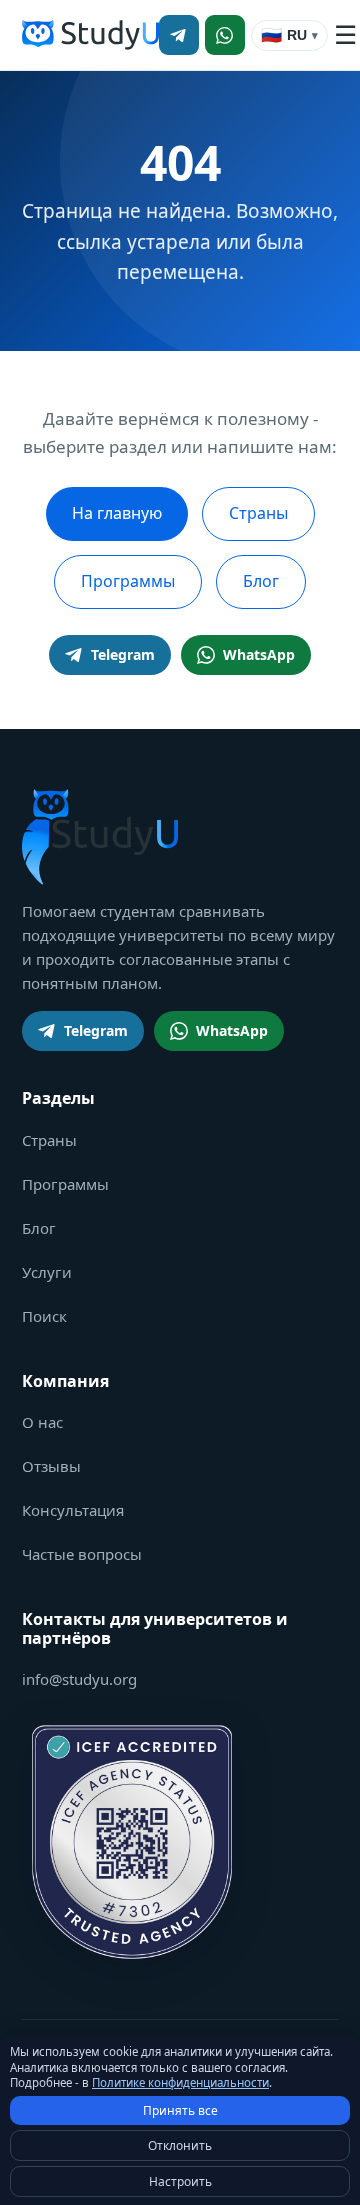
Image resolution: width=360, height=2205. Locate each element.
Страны (258, 513)
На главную (117, 513)
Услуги (47, 1272)
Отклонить (180, 2145)
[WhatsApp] (225, 35)
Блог (261, 581)
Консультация (73, 1510)
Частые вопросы (82, 1554)
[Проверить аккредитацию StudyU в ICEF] (132, 1842)
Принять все (180, 2110)
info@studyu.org (79, 1679)
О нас (42, 1422)
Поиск (44, 1316)
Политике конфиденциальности (180, 2082)
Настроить (180, 2181)
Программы (128, 581)
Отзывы (51, 1466)
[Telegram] (179, 35)
